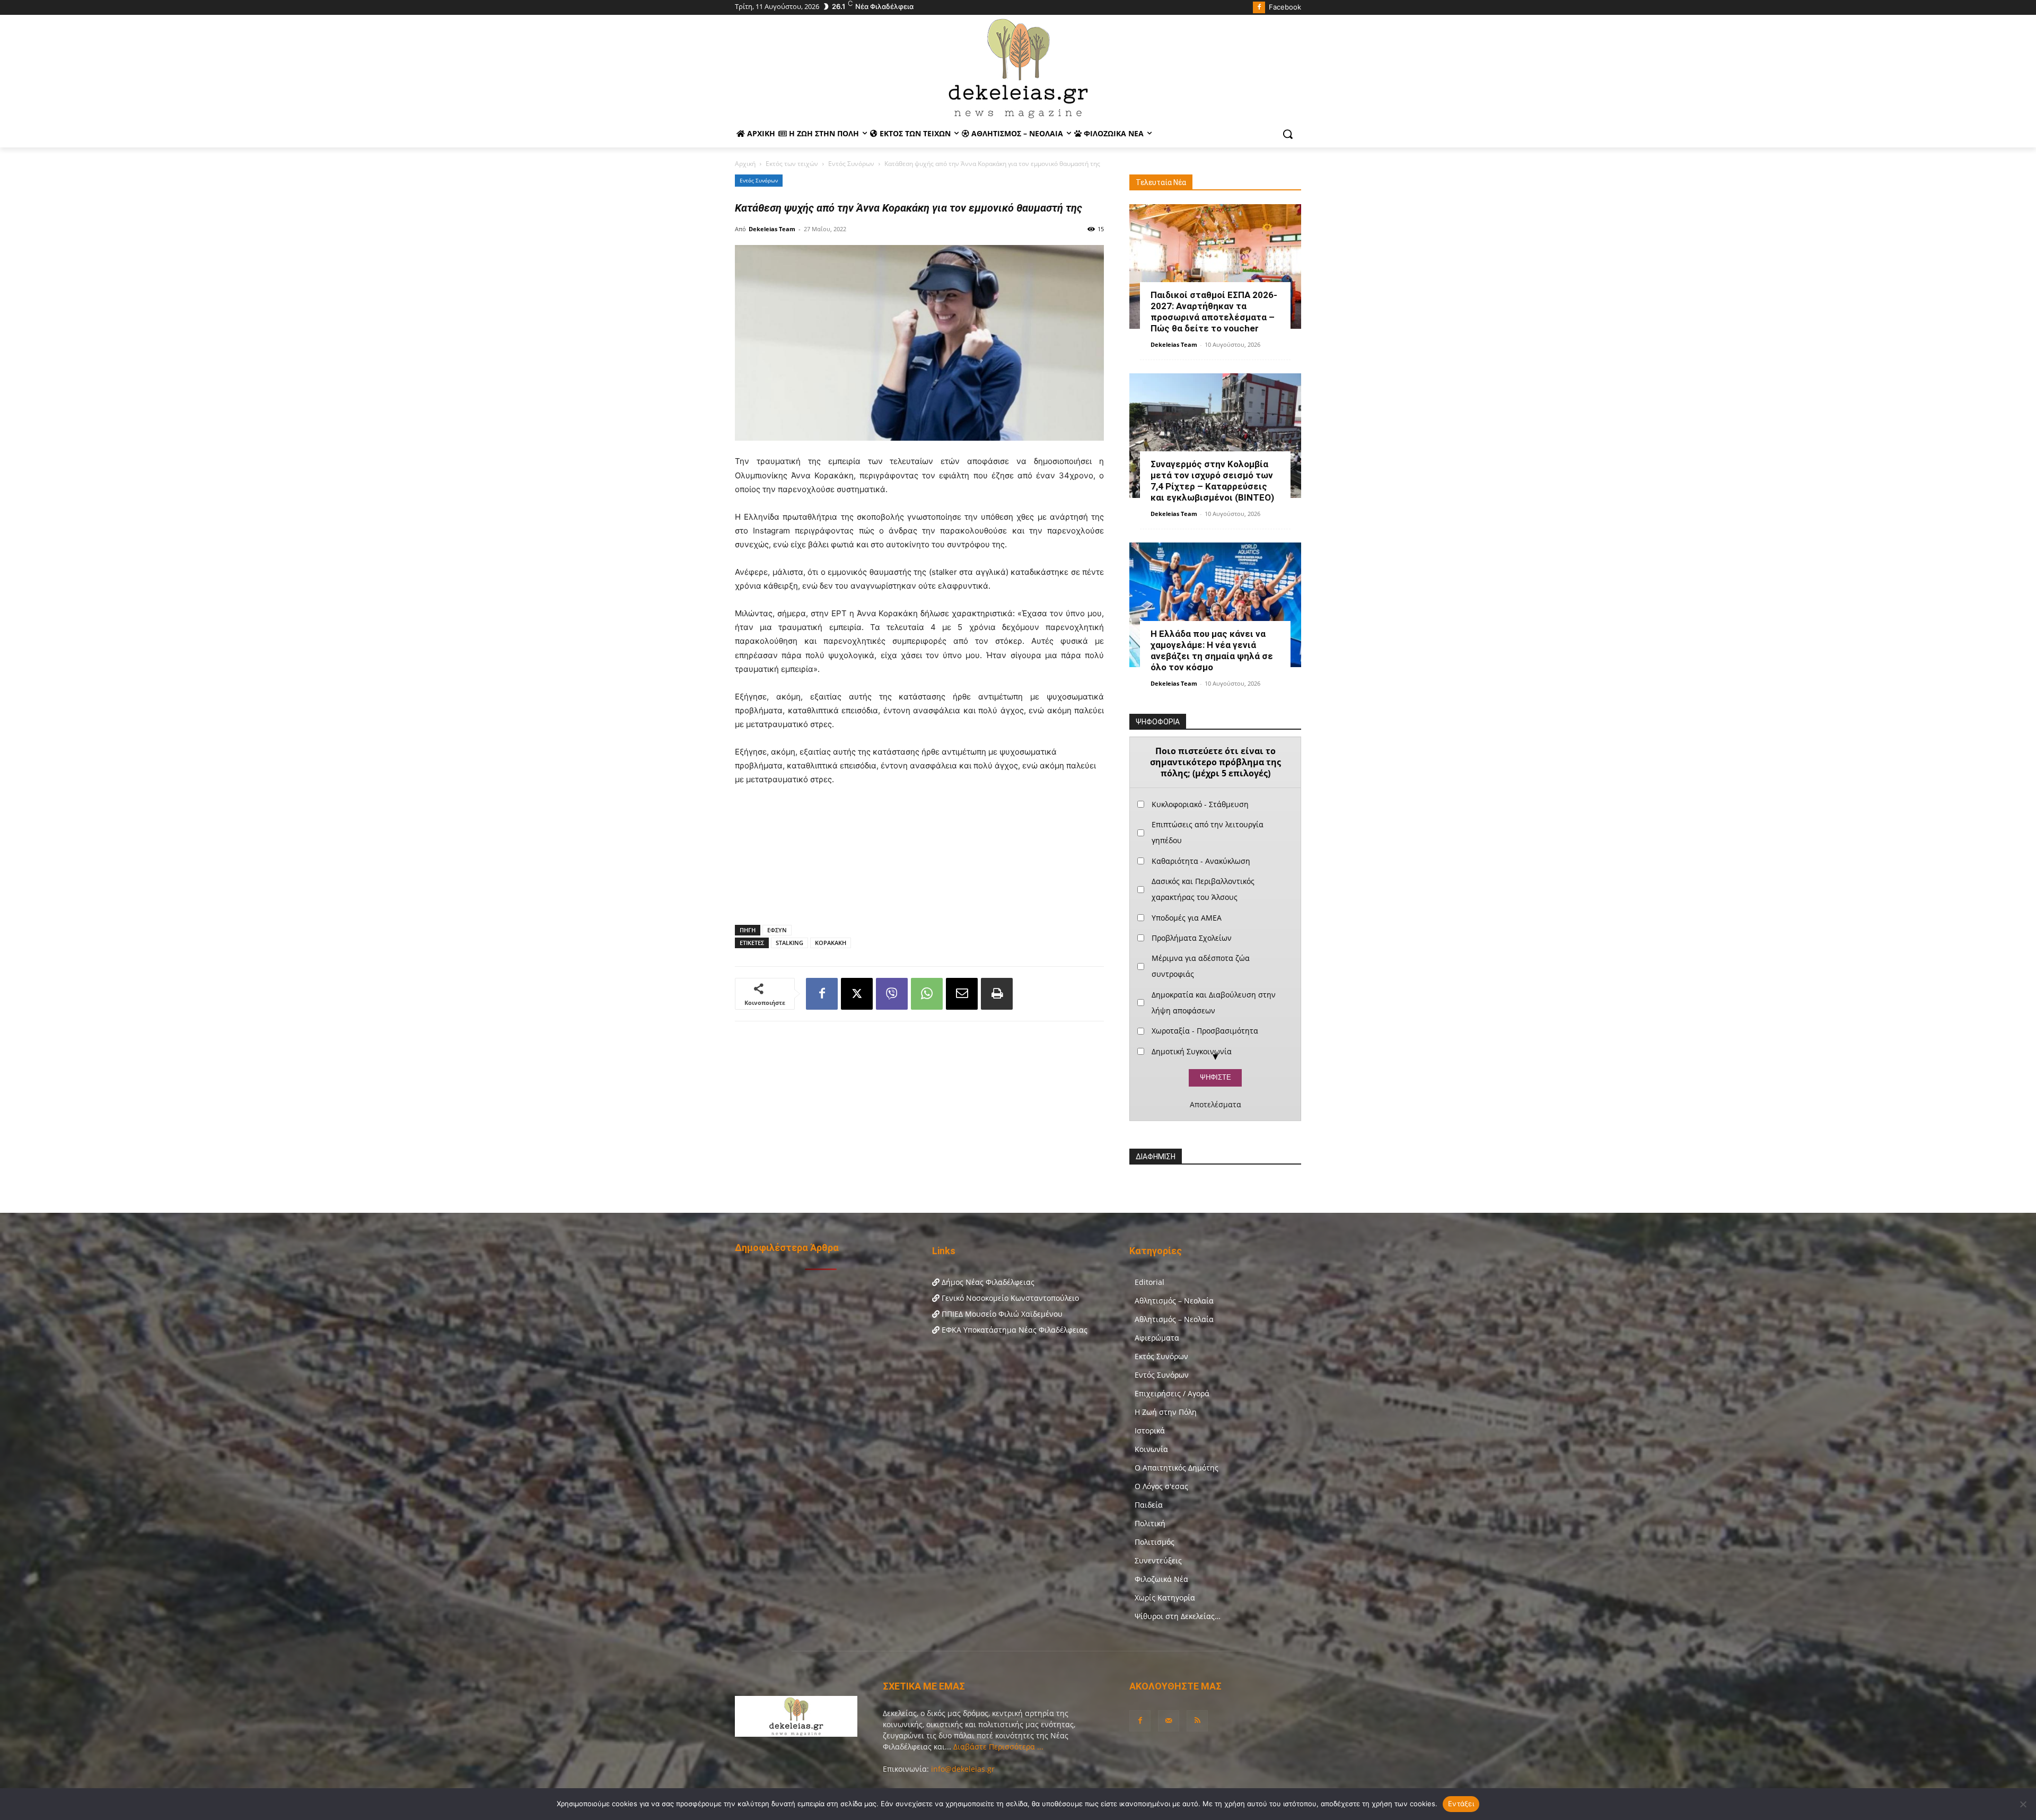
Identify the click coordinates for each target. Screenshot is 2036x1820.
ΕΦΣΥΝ (777, 930)
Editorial (1149, 1282)
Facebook (1285, 7)
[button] (1288, 134)
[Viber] (892, 994)
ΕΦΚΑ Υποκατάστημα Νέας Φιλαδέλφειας (1013, 1330)
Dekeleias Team (772, 229)
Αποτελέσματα (1216, 1105)
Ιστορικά (1150, 1430)
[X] (857, 994)
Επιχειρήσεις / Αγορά (1172, 1393)
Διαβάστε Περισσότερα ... (997, 1747)
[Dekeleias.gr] (1018, 68)
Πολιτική (1150, 1523)
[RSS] (1197, 1721)
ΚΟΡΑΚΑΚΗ (831, 943)
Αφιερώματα (1157, 1338)
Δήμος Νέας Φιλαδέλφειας (987, 1282)
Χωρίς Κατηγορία (1165, 1598)
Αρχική (745, 164)
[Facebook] (1259, 8)
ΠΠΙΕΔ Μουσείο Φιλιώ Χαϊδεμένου (1001, 1314)
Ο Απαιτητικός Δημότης (1177, 1468)
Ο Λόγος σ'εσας (1161, 1486)
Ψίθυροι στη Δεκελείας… (1178, 1616)
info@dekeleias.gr (963, 1769)
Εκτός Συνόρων (1161, 1356)
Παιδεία (1149, 1505)
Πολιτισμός (1155, 1542)
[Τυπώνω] (997, 994)
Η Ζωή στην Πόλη (1166, 1412)
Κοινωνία (1151, 1449)
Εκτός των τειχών (792, 164)
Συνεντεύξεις (1158, 1560)
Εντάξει (1461, 1804)
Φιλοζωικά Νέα (1161, 1579)
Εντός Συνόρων (851, 164)
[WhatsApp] (927, 994)
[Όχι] (2023, 1804)
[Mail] (1169, 1721)
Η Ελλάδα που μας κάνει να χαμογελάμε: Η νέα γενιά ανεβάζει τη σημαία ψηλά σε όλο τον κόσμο (1212, 650)
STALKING (789, 943)
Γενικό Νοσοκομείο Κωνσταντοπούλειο (1009, 1298)
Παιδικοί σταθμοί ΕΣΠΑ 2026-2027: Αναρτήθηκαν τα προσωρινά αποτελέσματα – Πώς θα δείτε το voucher (1214, 312)
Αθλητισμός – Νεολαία (1174, 1301)
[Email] (962, 994)
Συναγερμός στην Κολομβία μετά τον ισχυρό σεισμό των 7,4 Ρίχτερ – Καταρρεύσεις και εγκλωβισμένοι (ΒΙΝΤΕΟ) (1212, 481)
